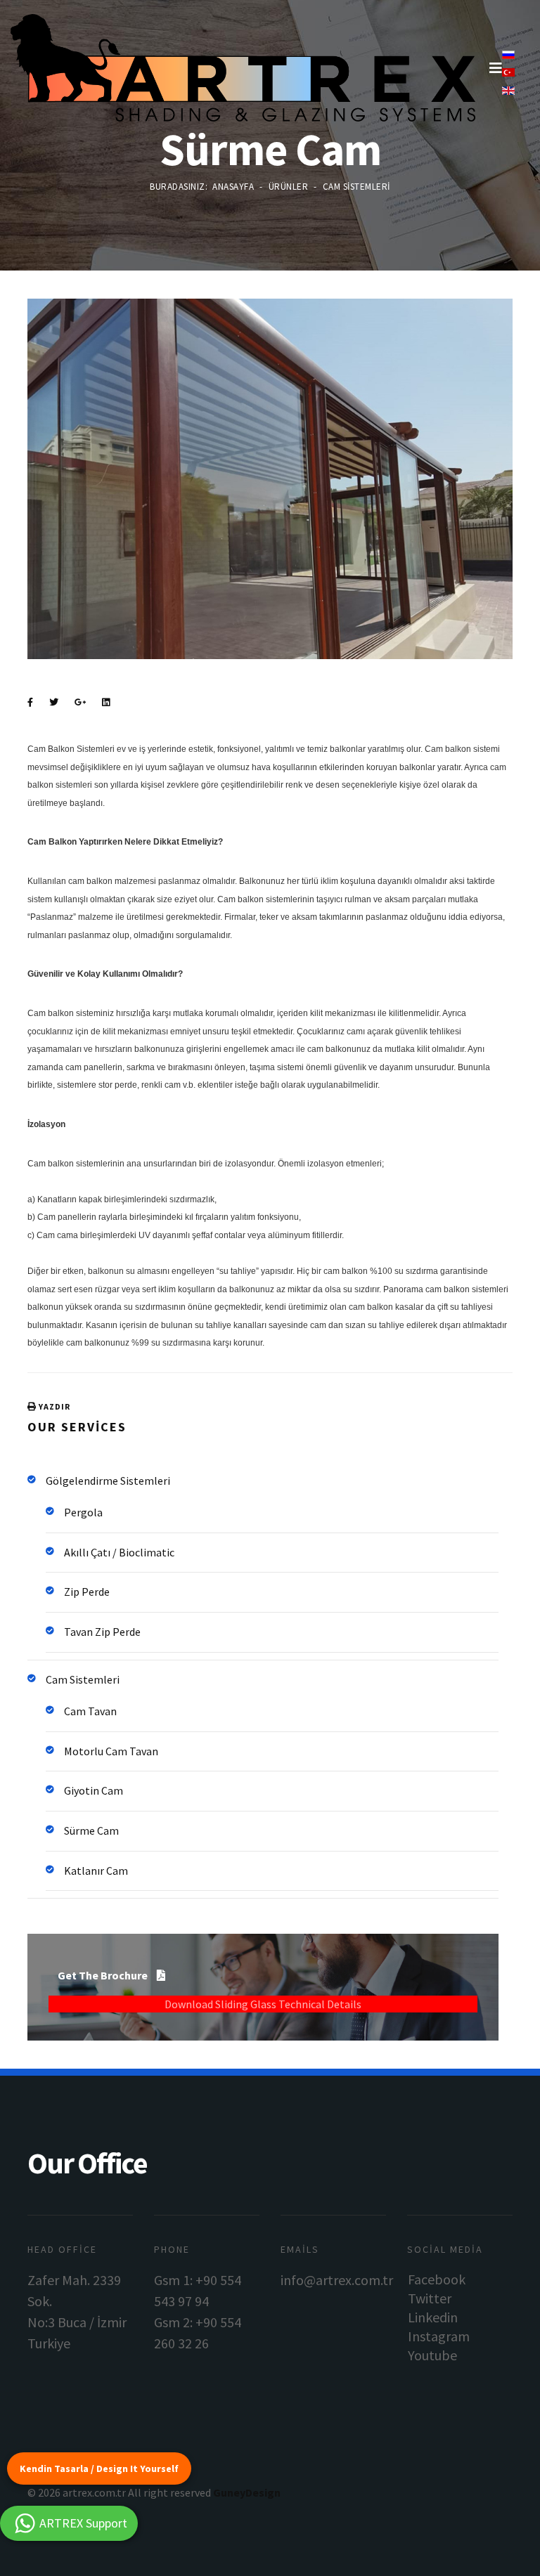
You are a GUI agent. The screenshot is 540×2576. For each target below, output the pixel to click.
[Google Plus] (80, 703)
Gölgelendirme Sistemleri (108, 1481)
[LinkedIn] (106, 703)
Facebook (437, 2279)
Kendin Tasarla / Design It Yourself (99, 2468)
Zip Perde (87, 1592)
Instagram (439, 2336)
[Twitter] (54, 703)
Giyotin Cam (94, 1790)
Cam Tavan (90, 1711)
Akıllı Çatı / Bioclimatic (119, 1552)
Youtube (432, 2355)
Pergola (83, 1512)
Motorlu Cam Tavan (111, 1751)
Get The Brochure (104, 1975)
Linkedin (433, 2317)
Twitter (430, 2298)
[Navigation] (496, 68)
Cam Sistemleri (83, 1679)
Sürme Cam (91, 1830)
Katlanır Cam (96, 1871)
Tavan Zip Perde (102, 1632)
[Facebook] (30, 703)
